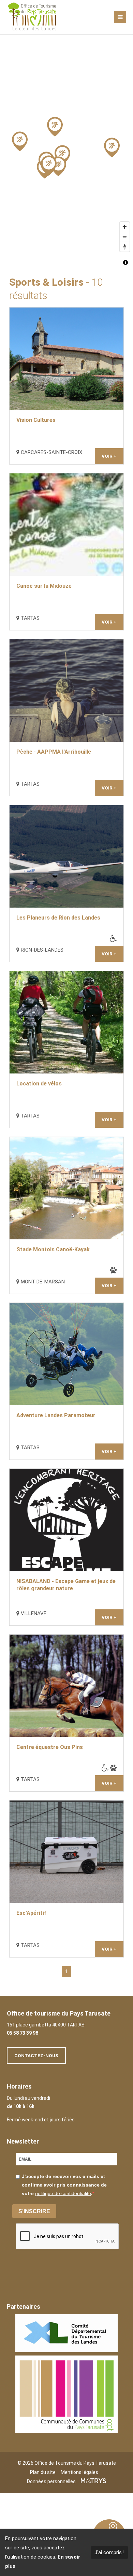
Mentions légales (79, 2472)
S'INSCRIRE (34, 2211)
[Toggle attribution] (125, 262)
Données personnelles (51, 2481)
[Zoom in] (125, 227)
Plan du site (43, 2472)
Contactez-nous (36, 2055)
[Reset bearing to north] (125, 247)
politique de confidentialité (63, 2193)
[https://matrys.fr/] (93, 2481)
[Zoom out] (125, 237)
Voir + (109, 456)
